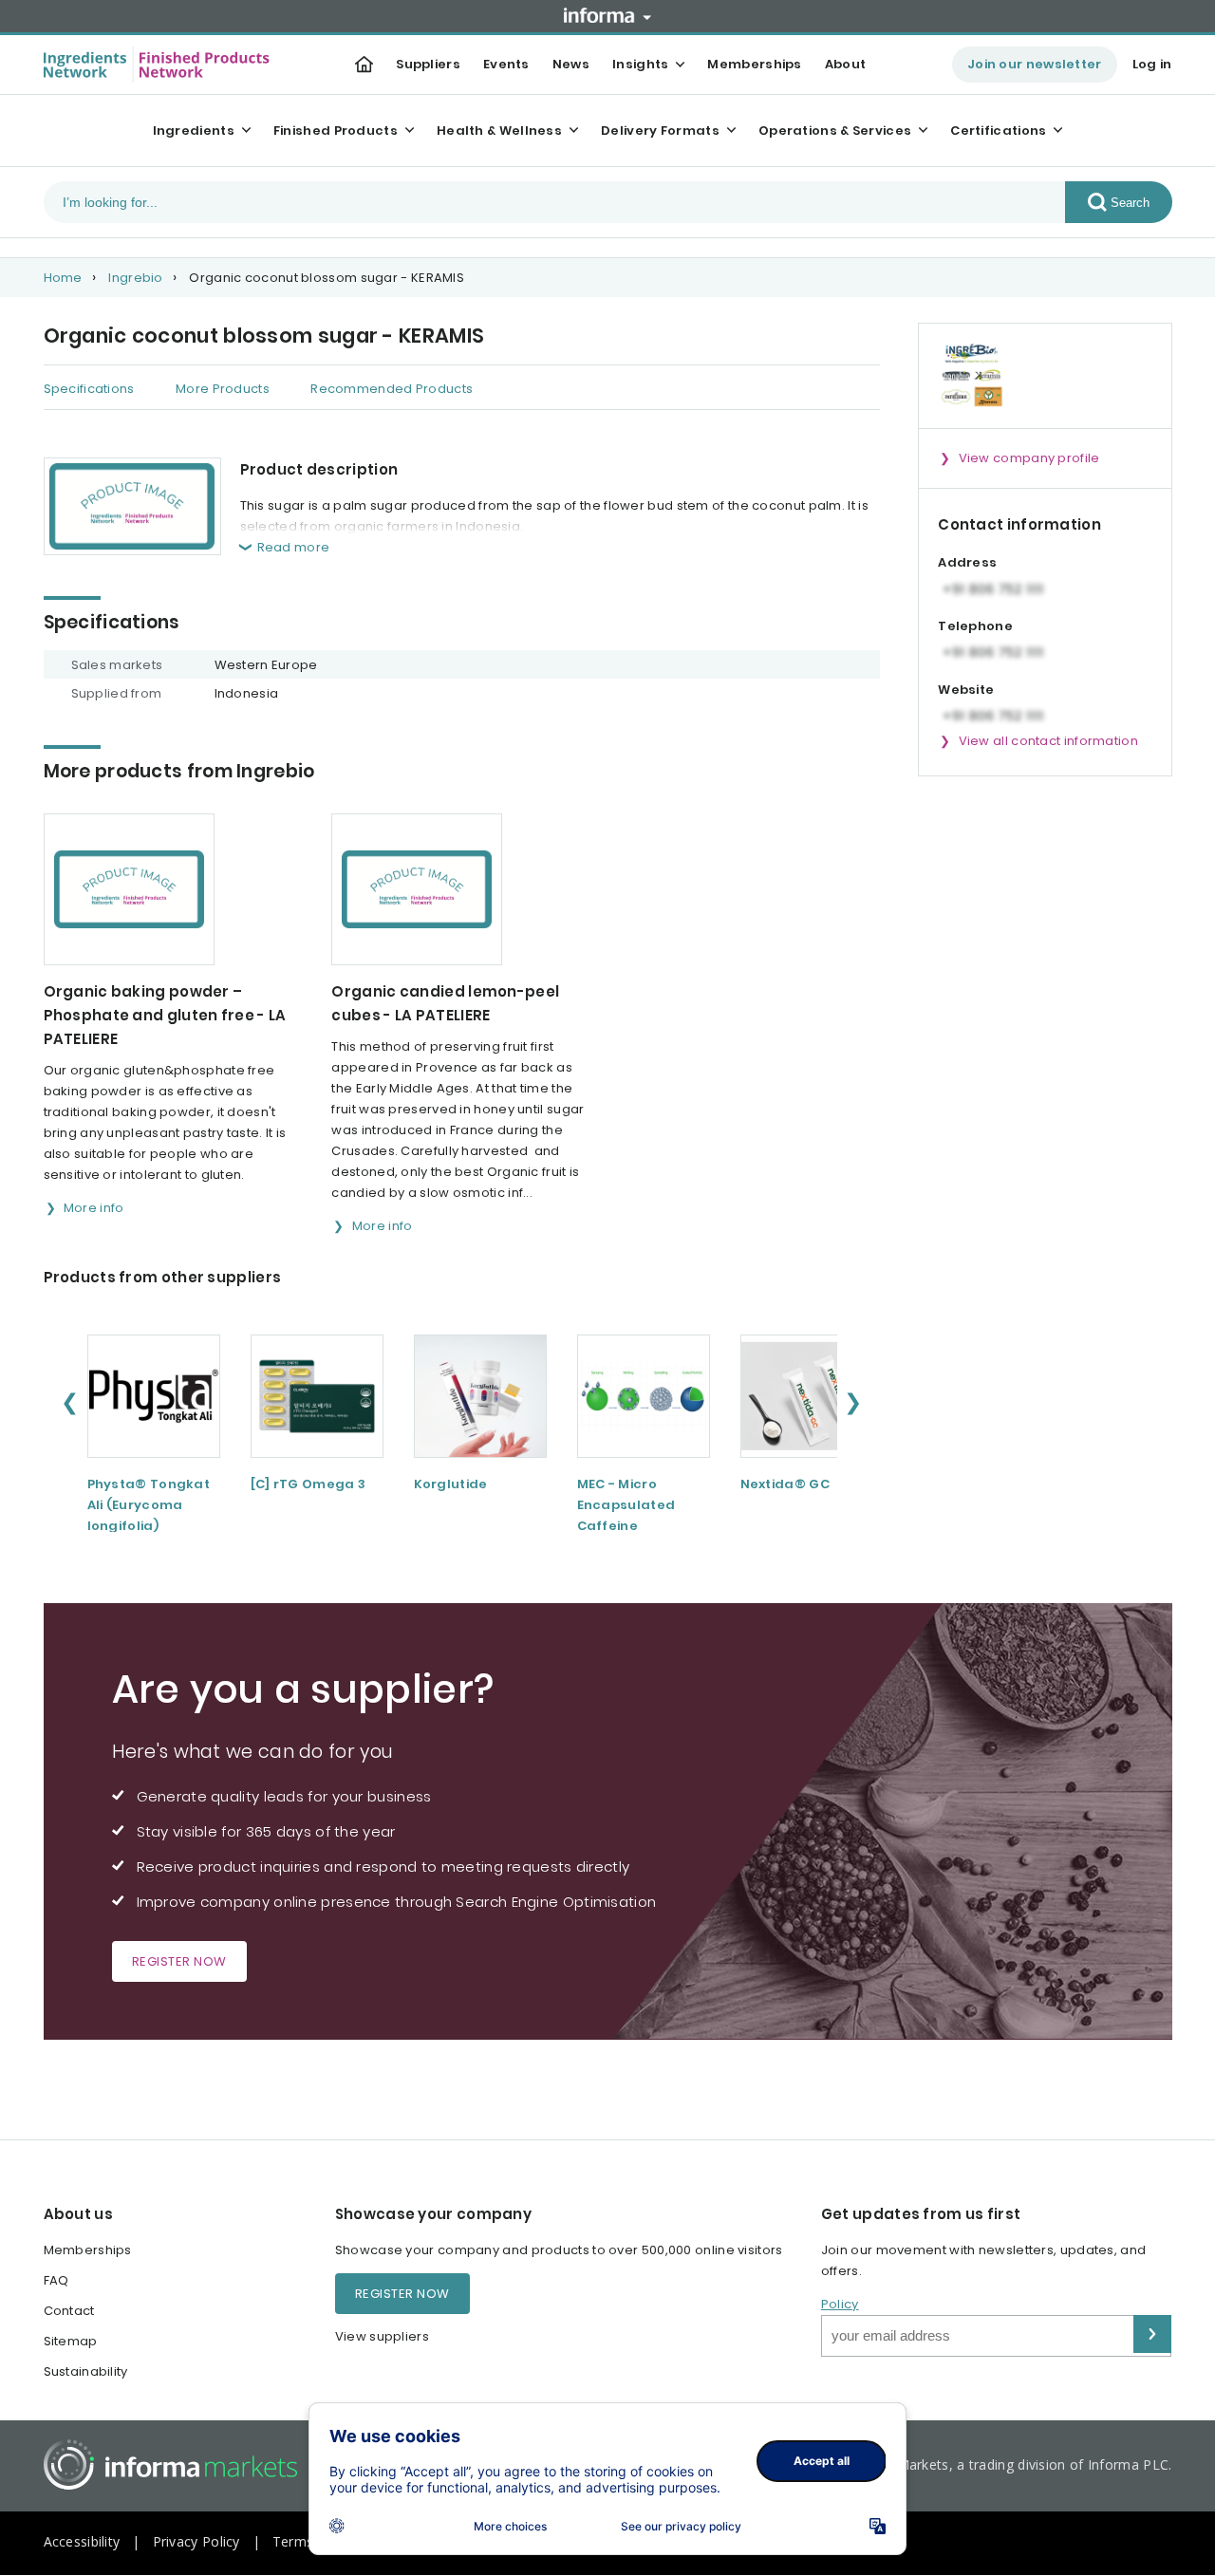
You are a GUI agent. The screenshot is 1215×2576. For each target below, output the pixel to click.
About (846, 64)
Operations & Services (835, 131)
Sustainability (86, 2371)
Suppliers (428, 64)
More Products (223, 389)
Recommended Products (392, 389)
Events (506, 64)
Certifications (998, 131)
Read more (294, 547)
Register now (179, 1961)
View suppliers (382, 2336)
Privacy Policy (196, 2541)
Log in (1152, 64)
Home (63, 278)
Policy (840, 2304)
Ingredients (194, 131)
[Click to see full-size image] (132, 506)
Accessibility (82, 2541)
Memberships (754, 64)
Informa (607, 15)
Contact (69, 2311)
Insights (640, 64)
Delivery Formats (660, 131)
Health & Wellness (499, 131)
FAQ (56, 2280)
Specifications (89, 389)
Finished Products (336, 131)
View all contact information (1048, 741)
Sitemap (71, 2341)
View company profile (1029, 458)
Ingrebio (135, 278)
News (571, 64)
